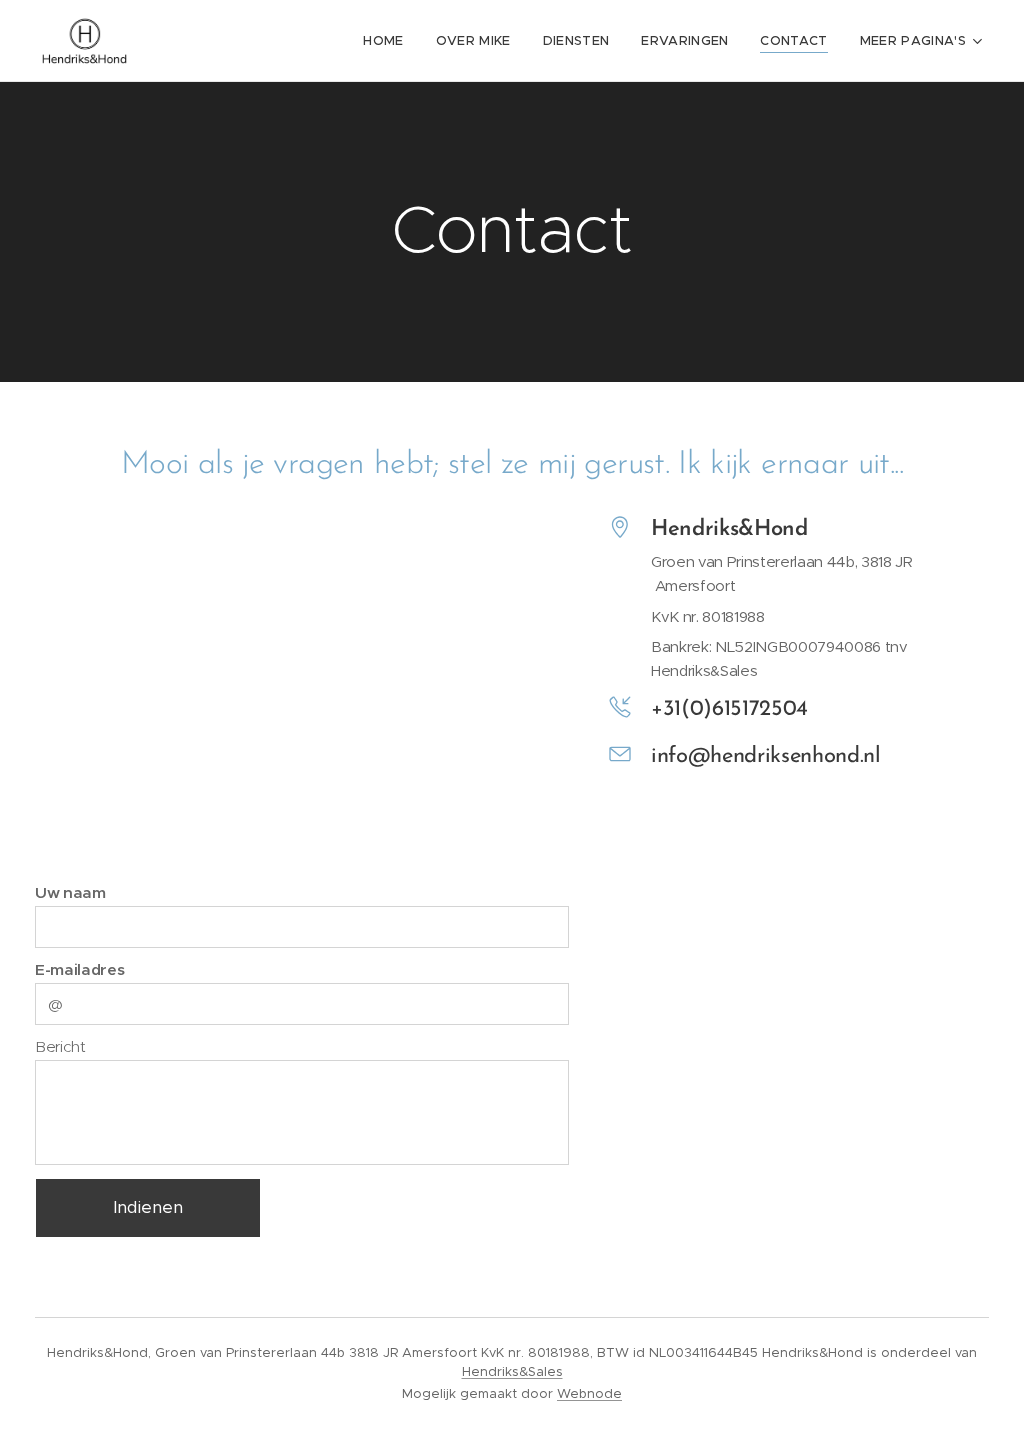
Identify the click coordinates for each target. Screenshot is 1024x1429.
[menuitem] (388, 41)
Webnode (589, 1393)
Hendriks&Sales (512, 1371)
